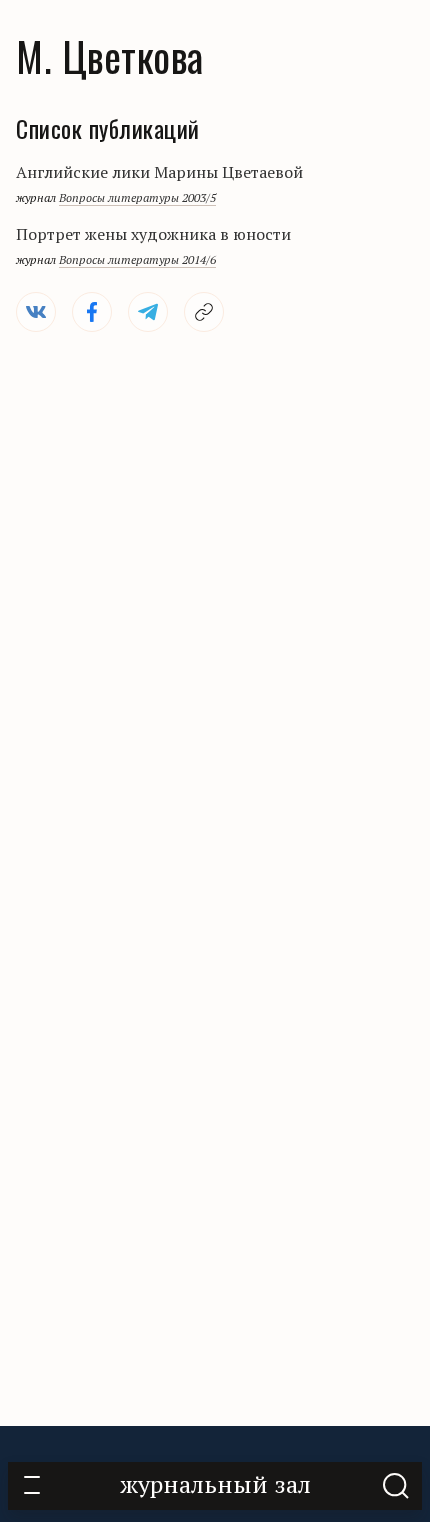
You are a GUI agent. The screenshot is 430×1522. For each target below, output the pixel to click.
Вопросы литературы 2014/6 (137, 259)
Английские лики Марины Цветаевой (159, 172)
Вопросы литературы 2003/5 (137, 197)
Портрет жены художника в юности (153, 234)
